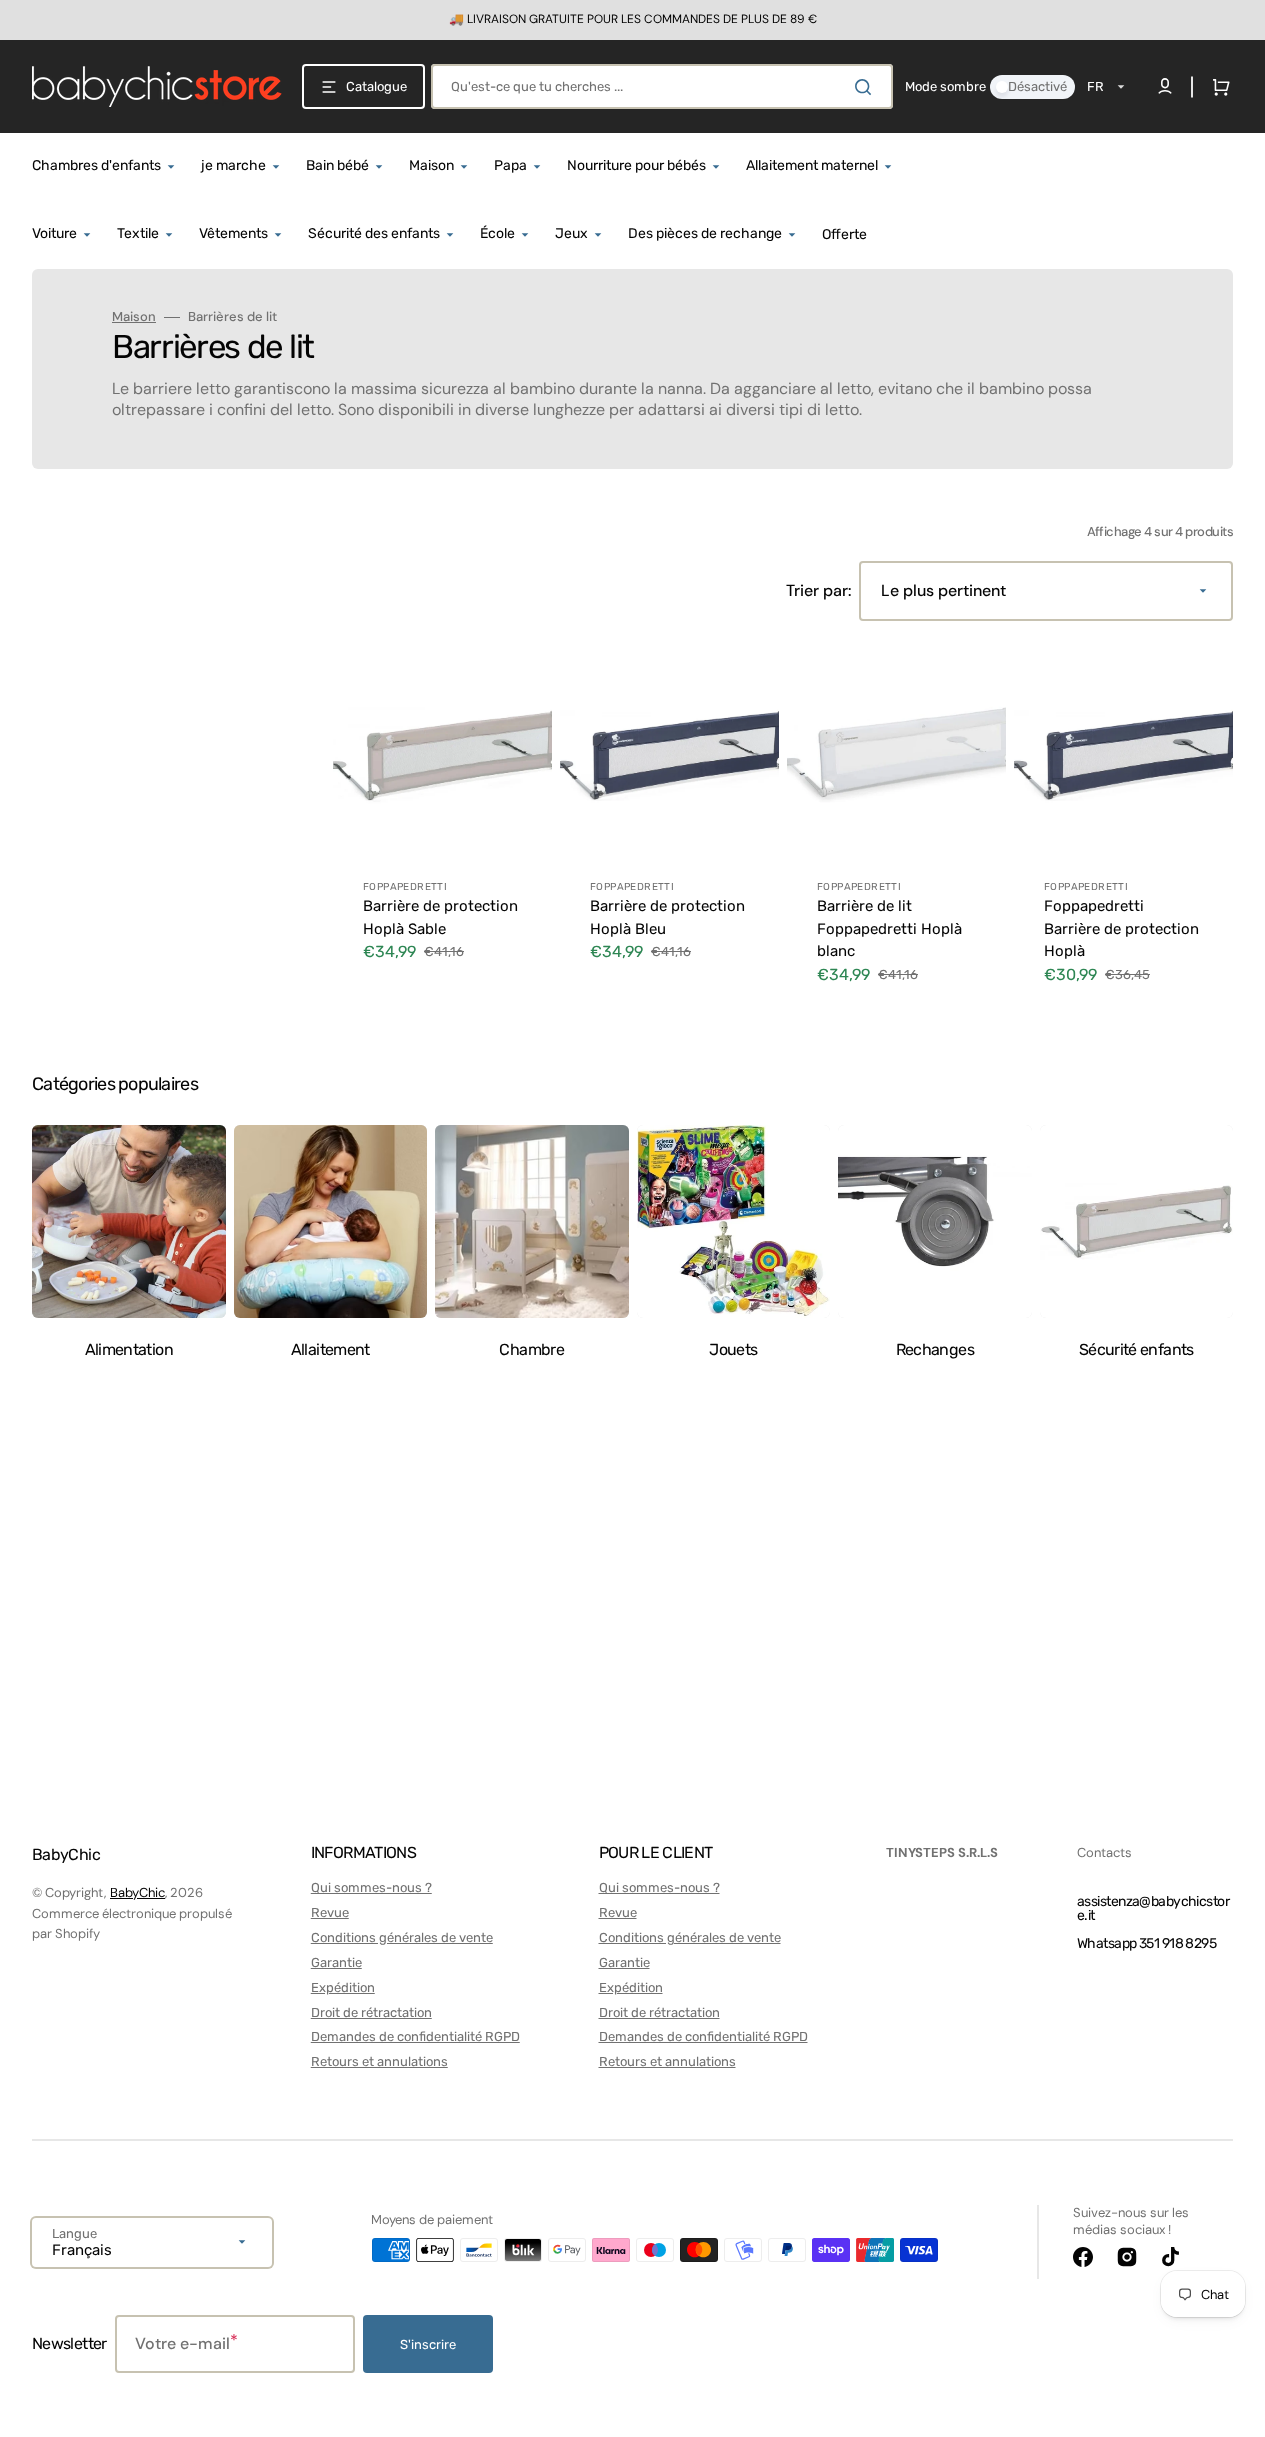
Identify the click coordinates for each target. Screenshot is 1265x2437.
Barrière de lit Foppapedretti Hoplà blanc (889, 928)
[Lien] (632, 20)
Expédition (343, 1987)
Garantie (336, 1962)
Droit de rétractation (371, 2012)
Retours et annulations (379, 2061)
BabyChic (137, 1892)
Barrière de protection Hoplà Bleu (667, 917)
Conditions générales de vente (402, 1937)
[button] (1217, 87)
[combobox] (662, 86)
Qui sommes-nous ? (371, 1887)
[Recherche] (867, 87)
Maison (134, 317)
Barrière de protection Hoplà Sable (440, 917)
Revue (330, 1912)
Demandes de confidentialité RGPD (415, 2036)
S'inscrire (428, 2344)
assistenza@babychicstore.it (1153, 1908)
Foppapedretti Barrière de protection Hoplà (1121, 928)
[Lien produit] (442, 828)
